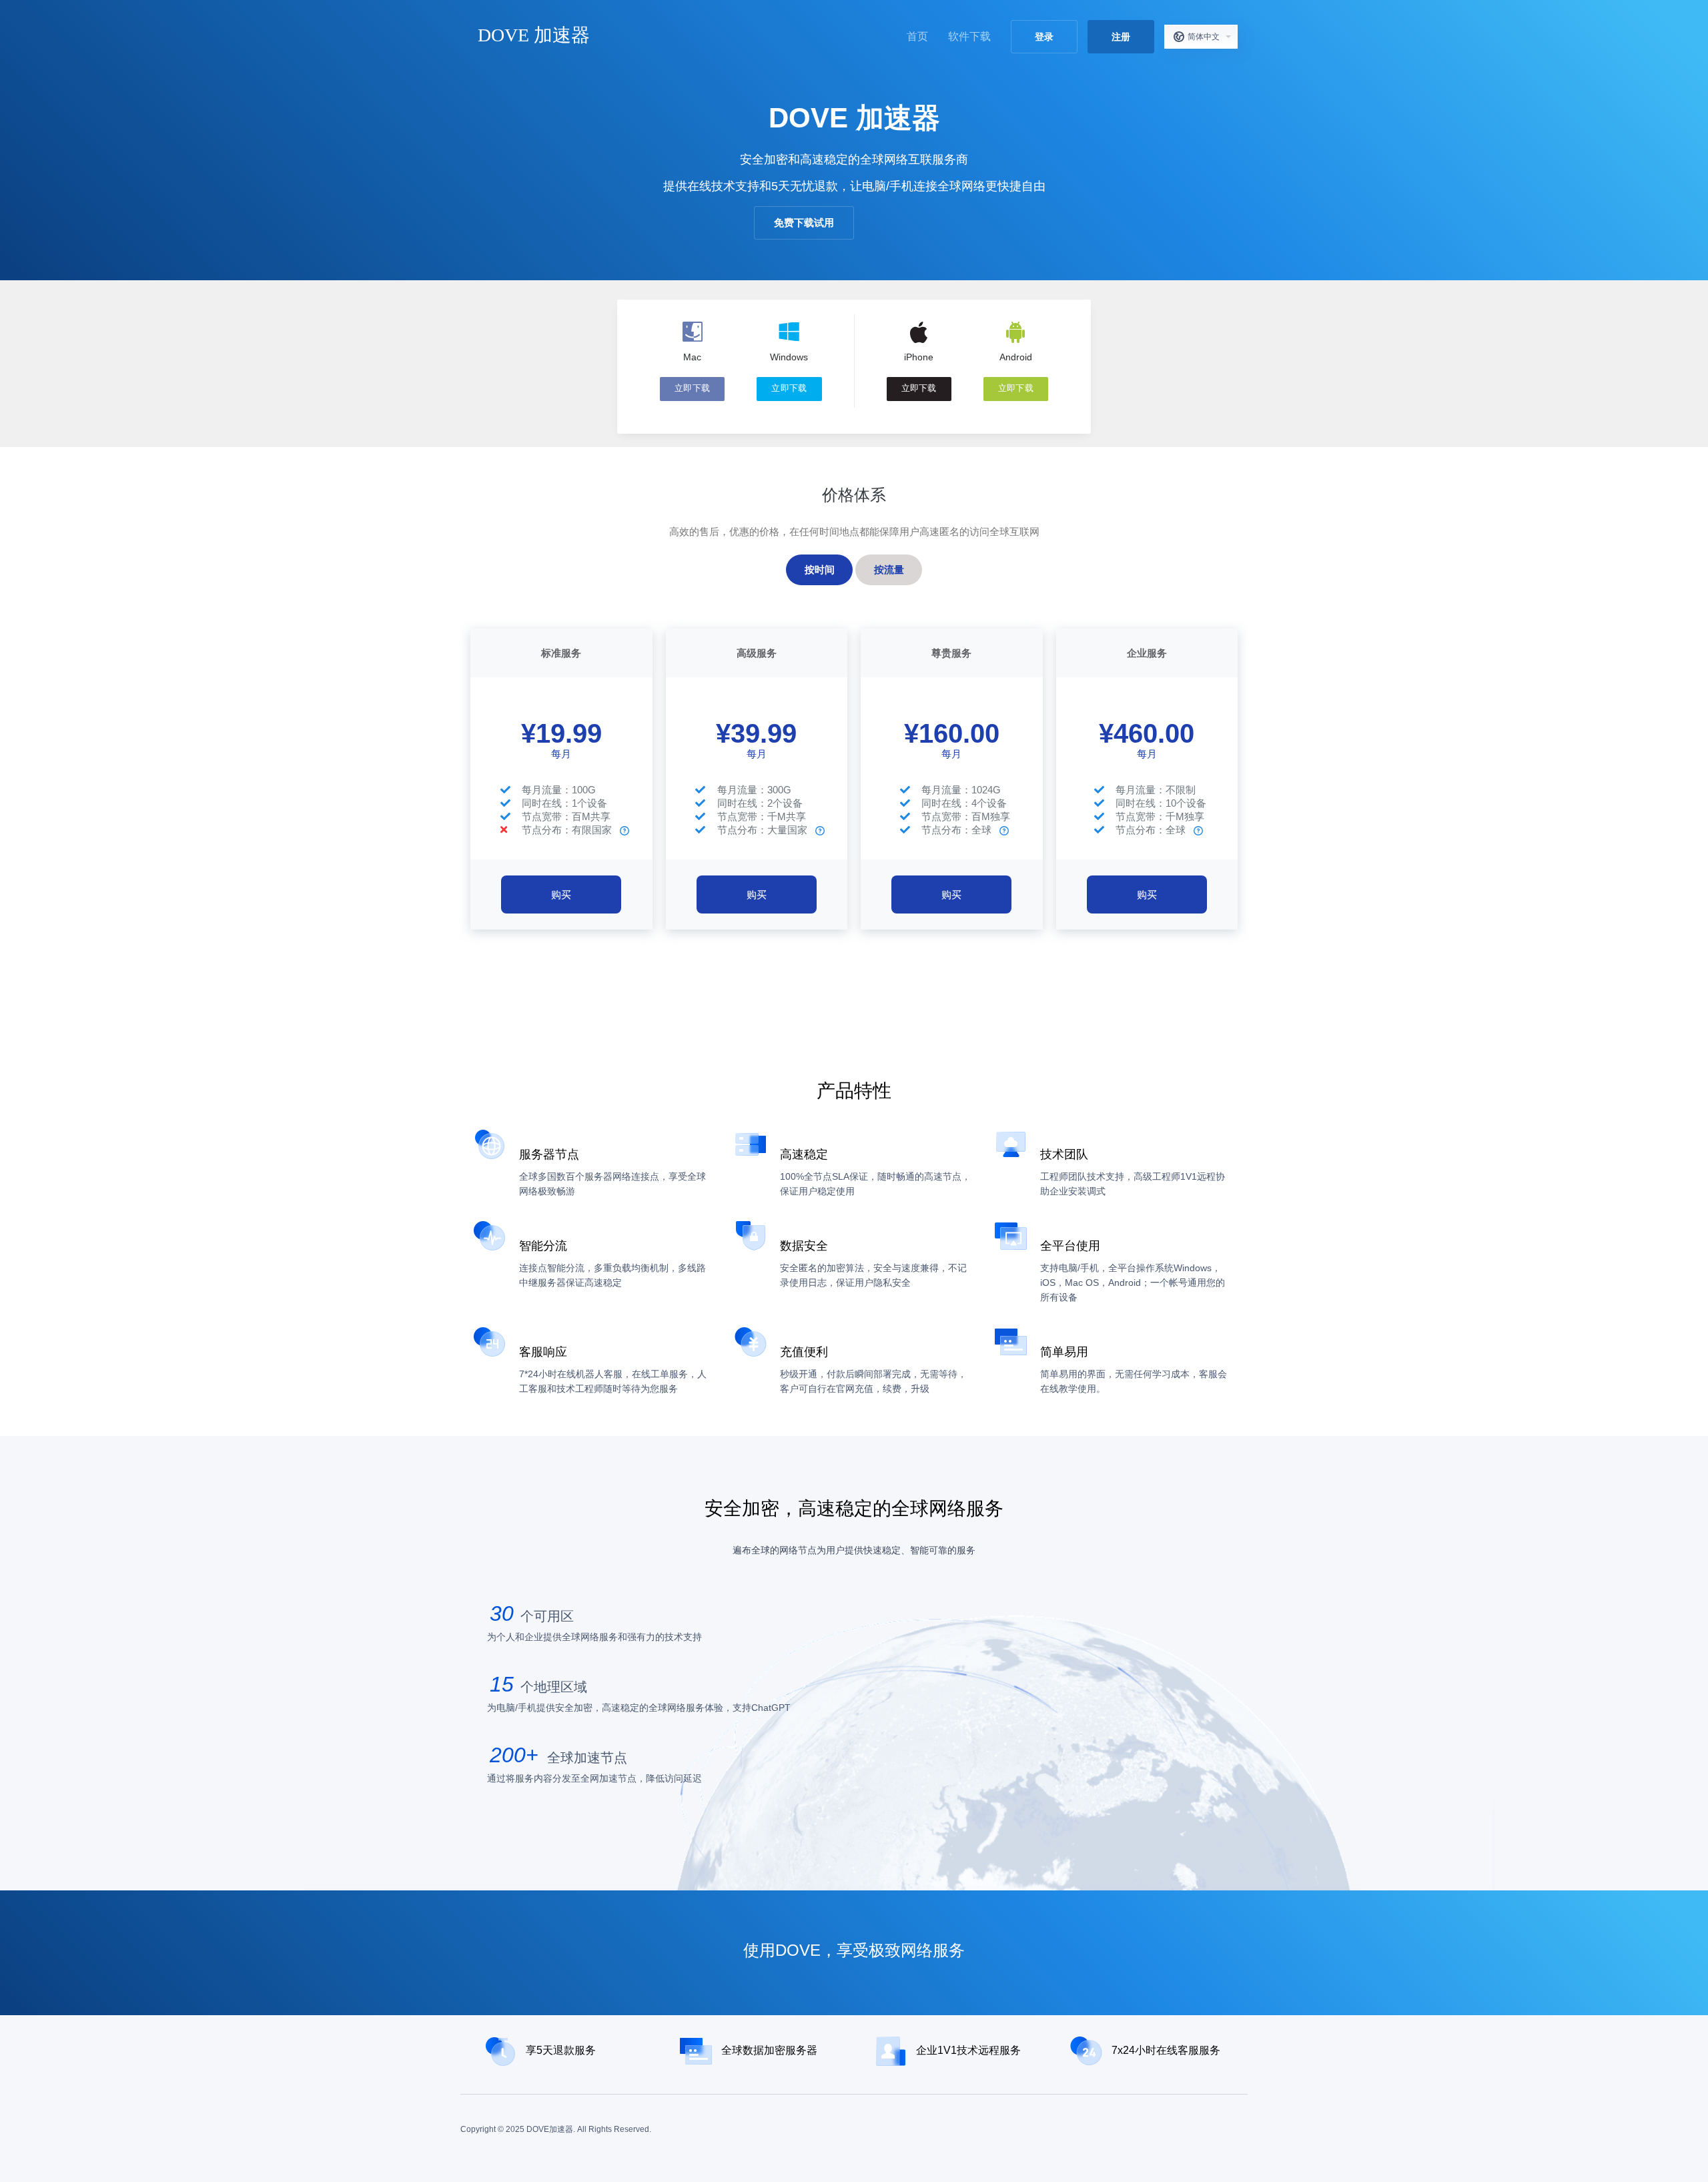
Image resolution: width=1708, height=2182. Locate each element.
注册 (1121, 37)
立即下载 (692, 388)
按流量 (889, 570)
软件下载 (969, 36)
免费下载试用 (804, 223)
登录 (1044, 37)
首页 (917, 36)
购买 (561, 894)
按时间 (820, 570)
